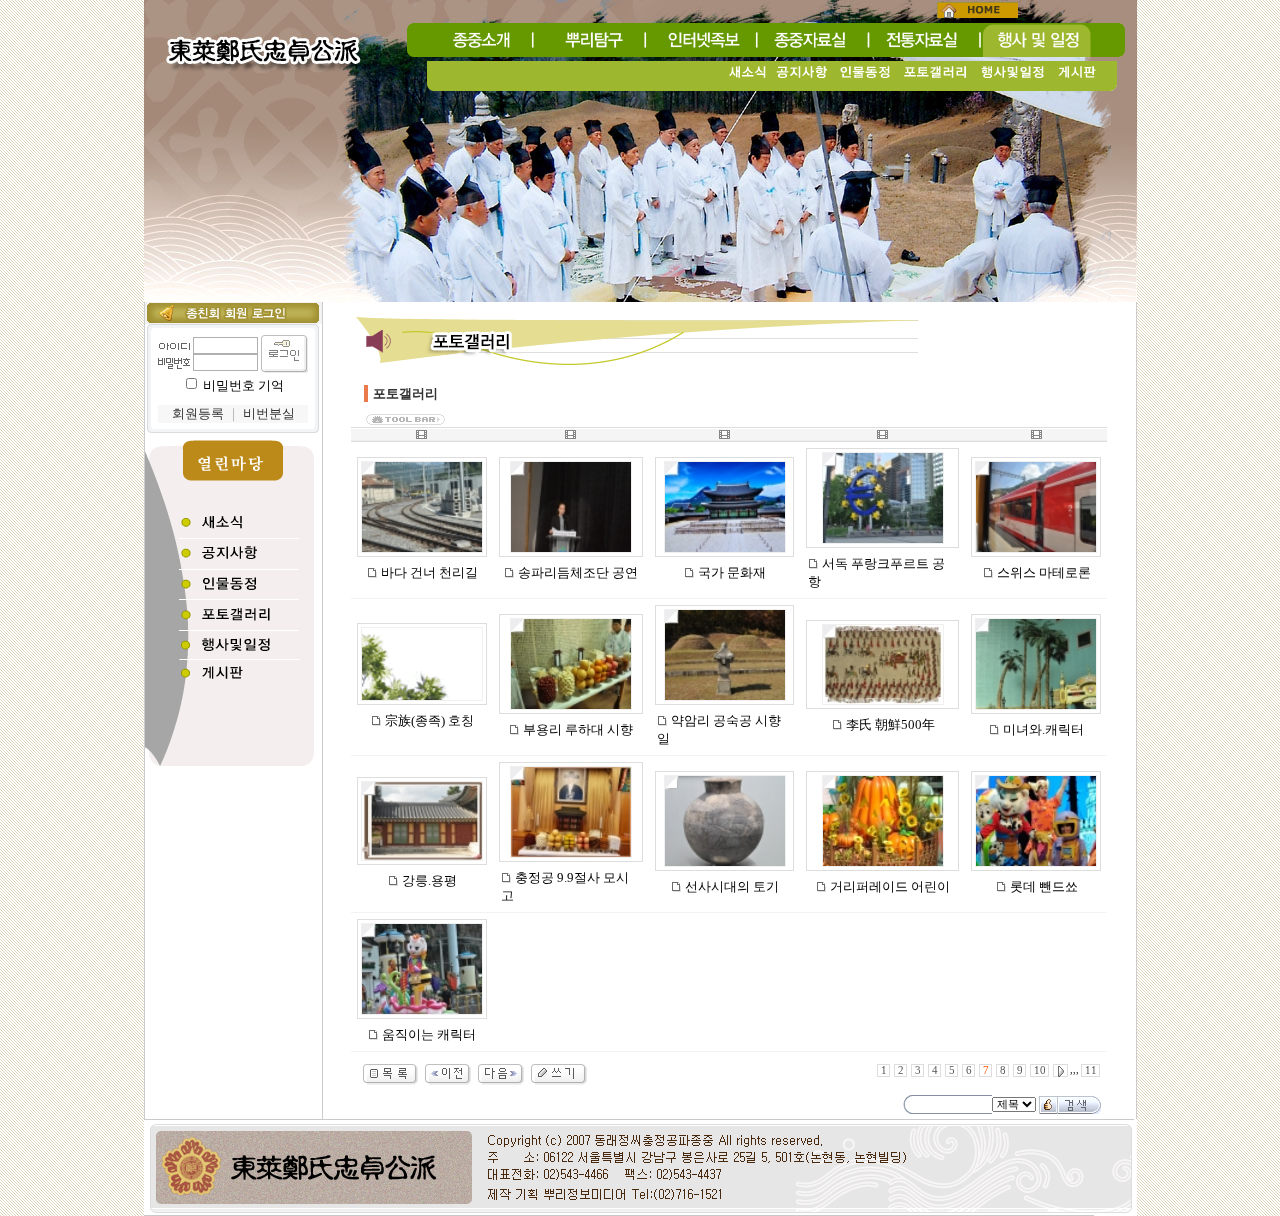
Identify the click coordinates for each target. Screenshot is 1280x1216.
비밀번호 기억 (243, 385)
